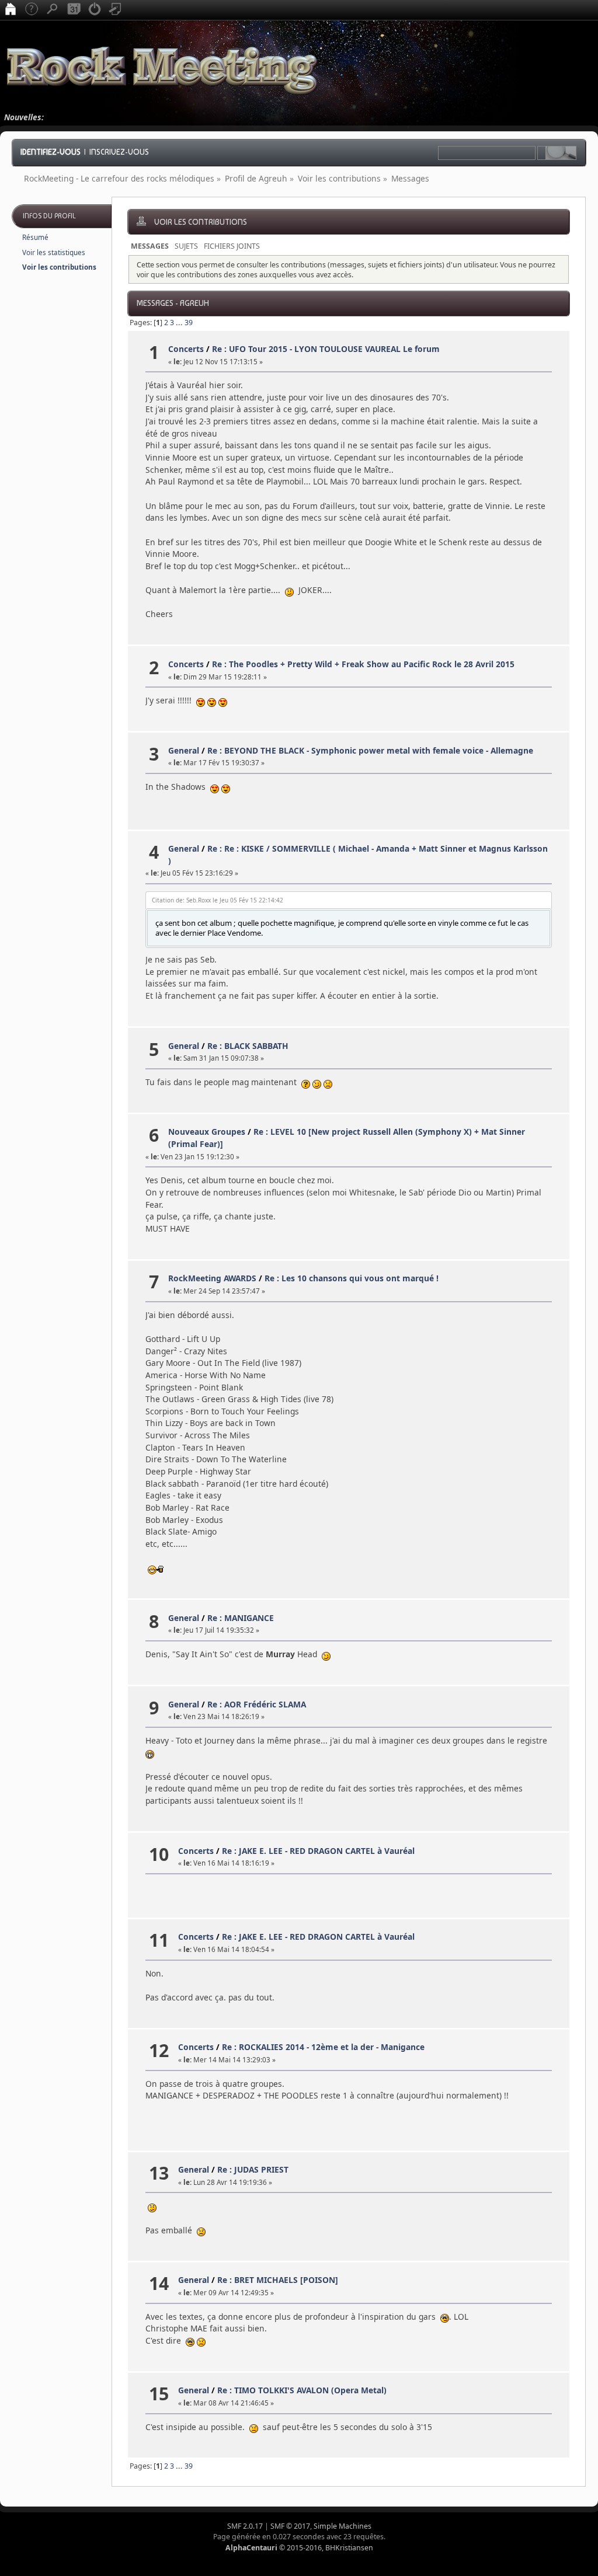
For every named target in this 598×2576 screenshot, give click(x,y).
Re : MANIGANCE (241, 1618)
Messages (150, 246)
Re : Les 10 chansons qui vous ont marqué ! (352, 1278)
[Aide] (32, 10)
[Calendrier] (74, 10)
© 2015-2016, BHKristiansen (299, 2548)
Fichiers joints (232, 246)
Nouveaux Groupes (207, 1132)
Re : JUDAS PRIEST (253, 2169)
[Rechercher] (53, 10)
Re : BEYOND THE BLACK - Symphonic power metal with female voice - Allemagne (370, 750)
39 (189, 323)
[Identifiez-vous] (95, 10)
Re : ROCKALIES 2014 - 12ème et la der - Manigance (323, 2047)
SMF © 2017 (290, 2526)
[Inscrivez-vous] (116, 10)
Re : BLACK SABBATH (248, 1046)
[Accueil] (11, 10)
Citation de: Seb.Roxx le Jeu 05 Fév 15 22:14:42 (218, 900)
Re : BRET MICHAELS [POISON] (278, 2280)
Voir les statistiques (54, 252)
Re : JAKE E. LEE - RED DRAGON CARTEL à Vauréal (318, 1851)
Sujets (186, 246)
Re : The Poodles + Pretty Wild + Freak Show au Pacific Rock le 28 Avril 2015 (363, 664)
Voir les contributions (59, 267)
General (184, 750)
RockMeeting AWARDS (212, 1278)
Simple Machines (343, 2526)
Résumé (35, 237)
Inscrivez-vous (119, 152)
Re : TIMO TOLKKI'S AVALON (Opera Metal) (302, 2390)
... (180, 323)
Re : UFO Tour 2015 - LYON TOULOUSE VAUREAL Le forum (326, 349)
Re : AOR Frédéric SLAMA (257, 1704)
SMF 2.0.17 (245, 2526)
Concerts (186, 349)
